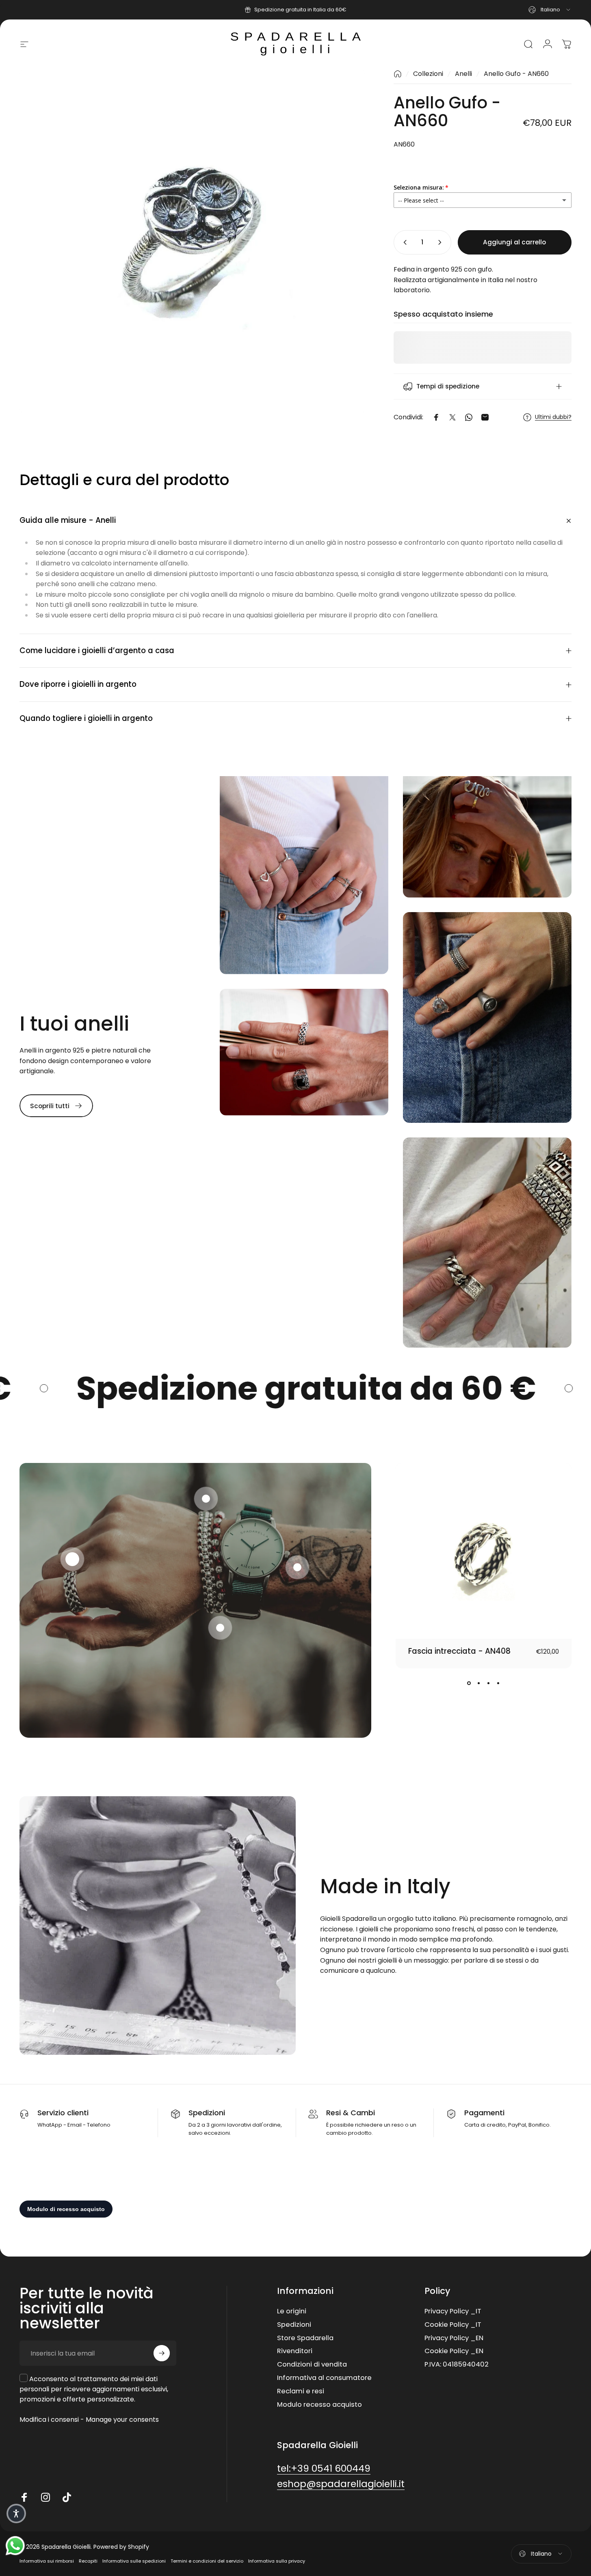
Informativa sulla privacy (277, 2561)
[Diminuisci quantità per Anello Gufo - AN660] (403, 242)
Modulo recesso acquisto (319, 2405)
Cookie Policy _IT (453, 2325)
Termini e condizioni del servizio (207, 2561)
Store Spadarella (305, 2338)
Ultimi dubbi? (553, 417)
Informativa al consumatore (324, 2378)
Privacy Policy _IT (453, 2312)
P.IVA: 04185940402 (457, 2365)
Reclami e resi (301, 2392)
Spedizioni (294, 2325)
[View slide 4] (498, 1683)
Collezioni (428, 74)
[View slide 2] (479, 1683)
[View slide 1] (469, 1683)
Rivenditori (295, 2352)
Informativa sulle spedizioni (134, 2561)
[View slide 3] (489, 1683)
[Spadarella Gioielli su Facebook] (24, 2497)
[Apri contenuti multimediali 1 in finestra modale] (192, 241)
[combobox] (550, 10)
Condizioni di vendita (312, 2365)
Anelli (463, 74)
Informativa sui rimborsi (47, 2561)
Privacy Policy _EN (454, 2338)
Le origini (292, 2312)
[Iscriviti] (162, 2353)
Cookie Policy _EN (454, 2352)
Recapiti (88, 2561)
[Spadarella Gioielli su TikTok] (67, 2497)
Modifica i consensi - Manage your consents (89, 2420)
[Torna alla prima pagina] (398, 74)
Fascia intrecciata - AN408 (459, 1651)
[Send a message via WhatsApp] (15, 2546)
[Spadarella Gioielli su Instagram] (45, 2497)
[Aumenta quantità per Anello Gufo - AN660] (442, 242)
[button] (72, 1559)
